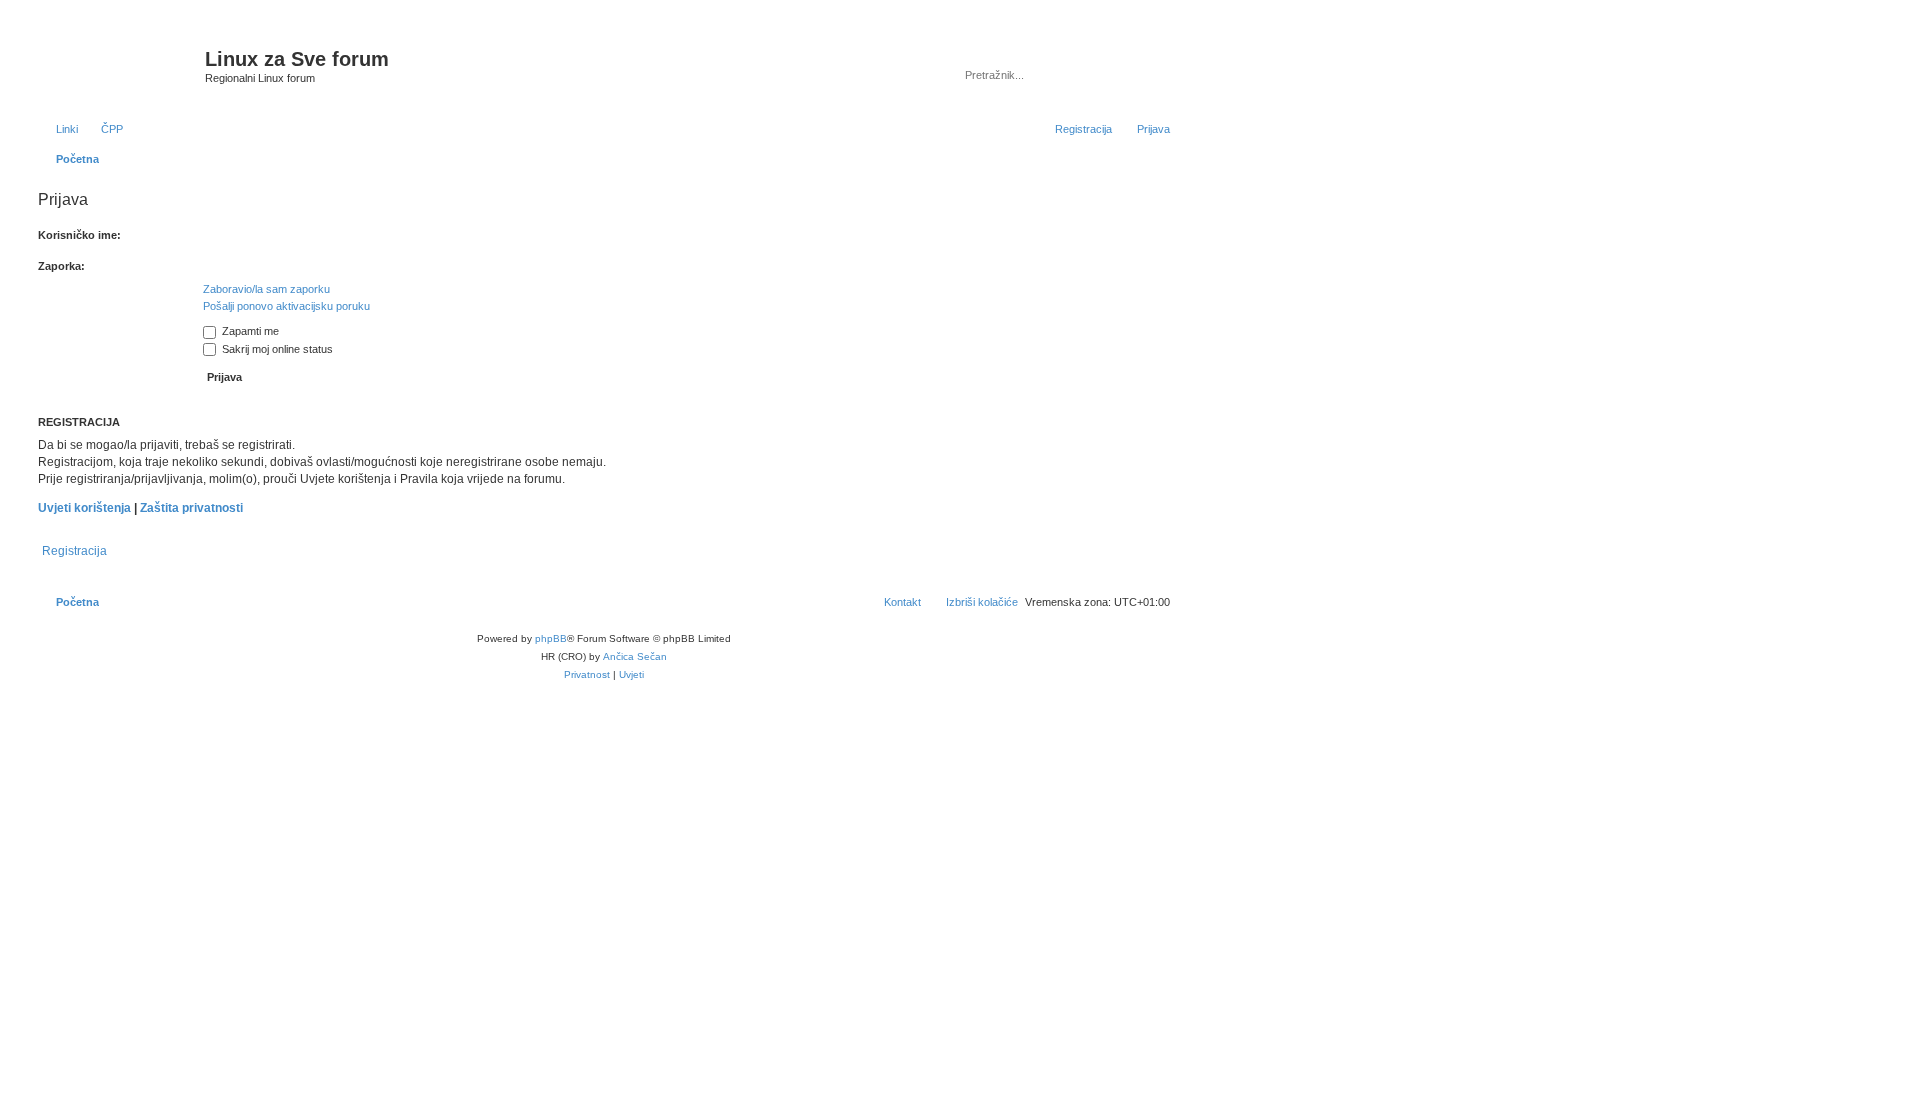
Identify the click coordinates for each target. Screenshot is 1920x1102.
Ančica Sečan (635, 656)
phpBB (551, 638)
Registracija (74, 551)
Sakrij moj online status (276, 349)
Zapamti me (249, 331)
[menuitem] (103, 129)
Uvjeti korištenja (84, 508)
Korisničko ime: (79, 235)
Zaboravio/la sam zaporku (266, 289)
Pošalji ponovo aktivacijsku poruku (286, 306)
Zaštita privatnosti (191, 508)
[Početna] (119, 65)
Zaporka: (61, 266)
